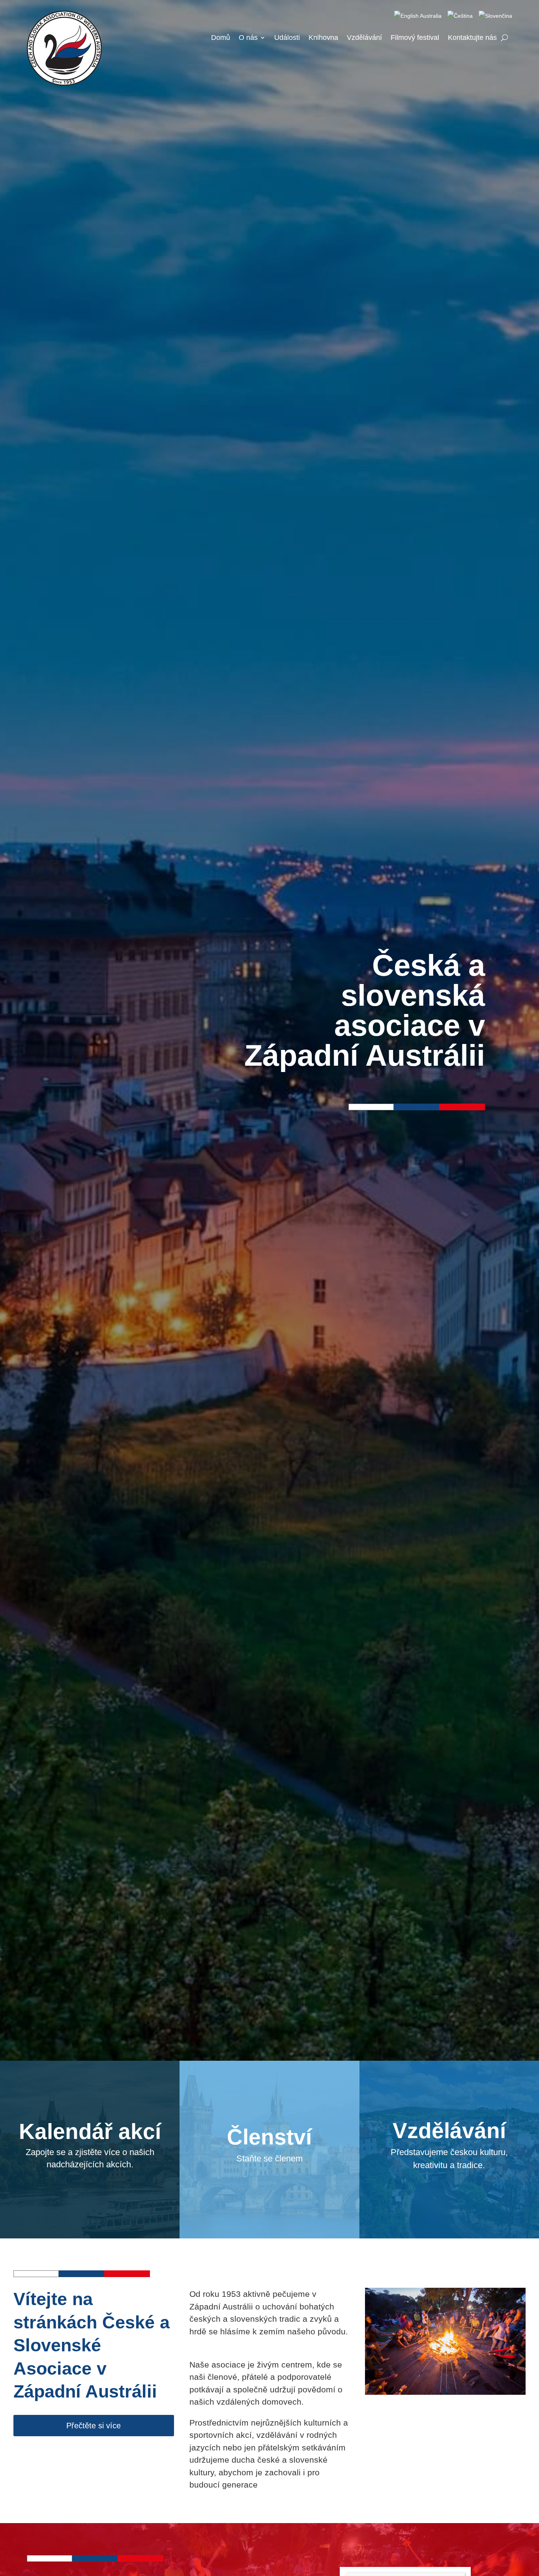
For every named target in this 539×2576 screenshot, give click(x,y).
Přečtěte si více (94, 2426)
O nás (248, 38)
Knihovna (323, 38)
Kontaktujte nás (472, 38)
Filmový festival (415, 38)
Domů (221, 38)
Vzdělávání (364, 38)
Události (287, 38)
